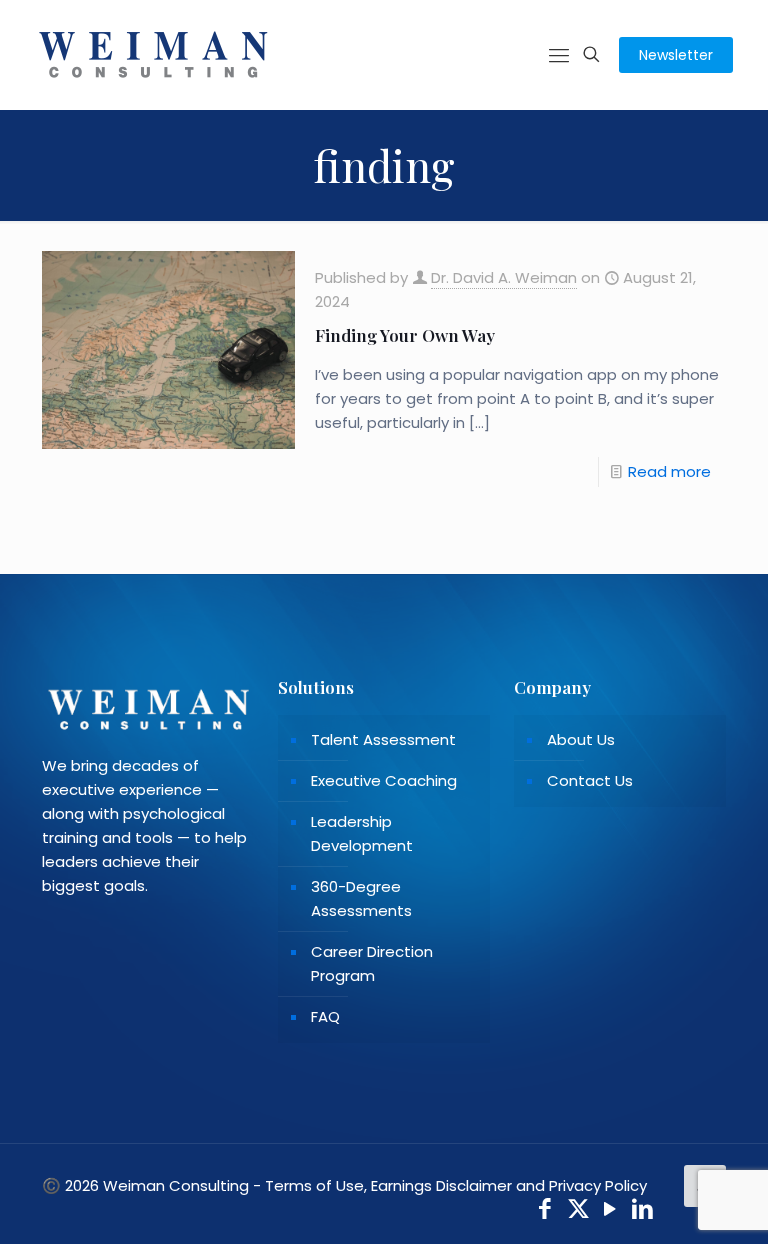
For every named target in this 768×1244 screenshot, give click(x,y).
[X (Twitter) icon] (578, 1211)
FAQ (325, 1016)
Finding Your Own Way (405, 335)
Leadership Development (362, 833)
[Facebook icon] (545, 1211)
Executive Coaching (384, 780)
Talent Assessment (383, 739)
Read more (669, 471)
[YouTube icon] (610, 1211)
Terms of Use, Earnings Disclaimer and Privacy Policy (456, 1185)
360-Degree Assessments (361, 898)
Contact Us (590, 780)
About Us (581, 739)
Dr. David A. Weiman (504, 277)
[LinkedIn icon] (643, 1211)
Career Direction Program (372, 963)
